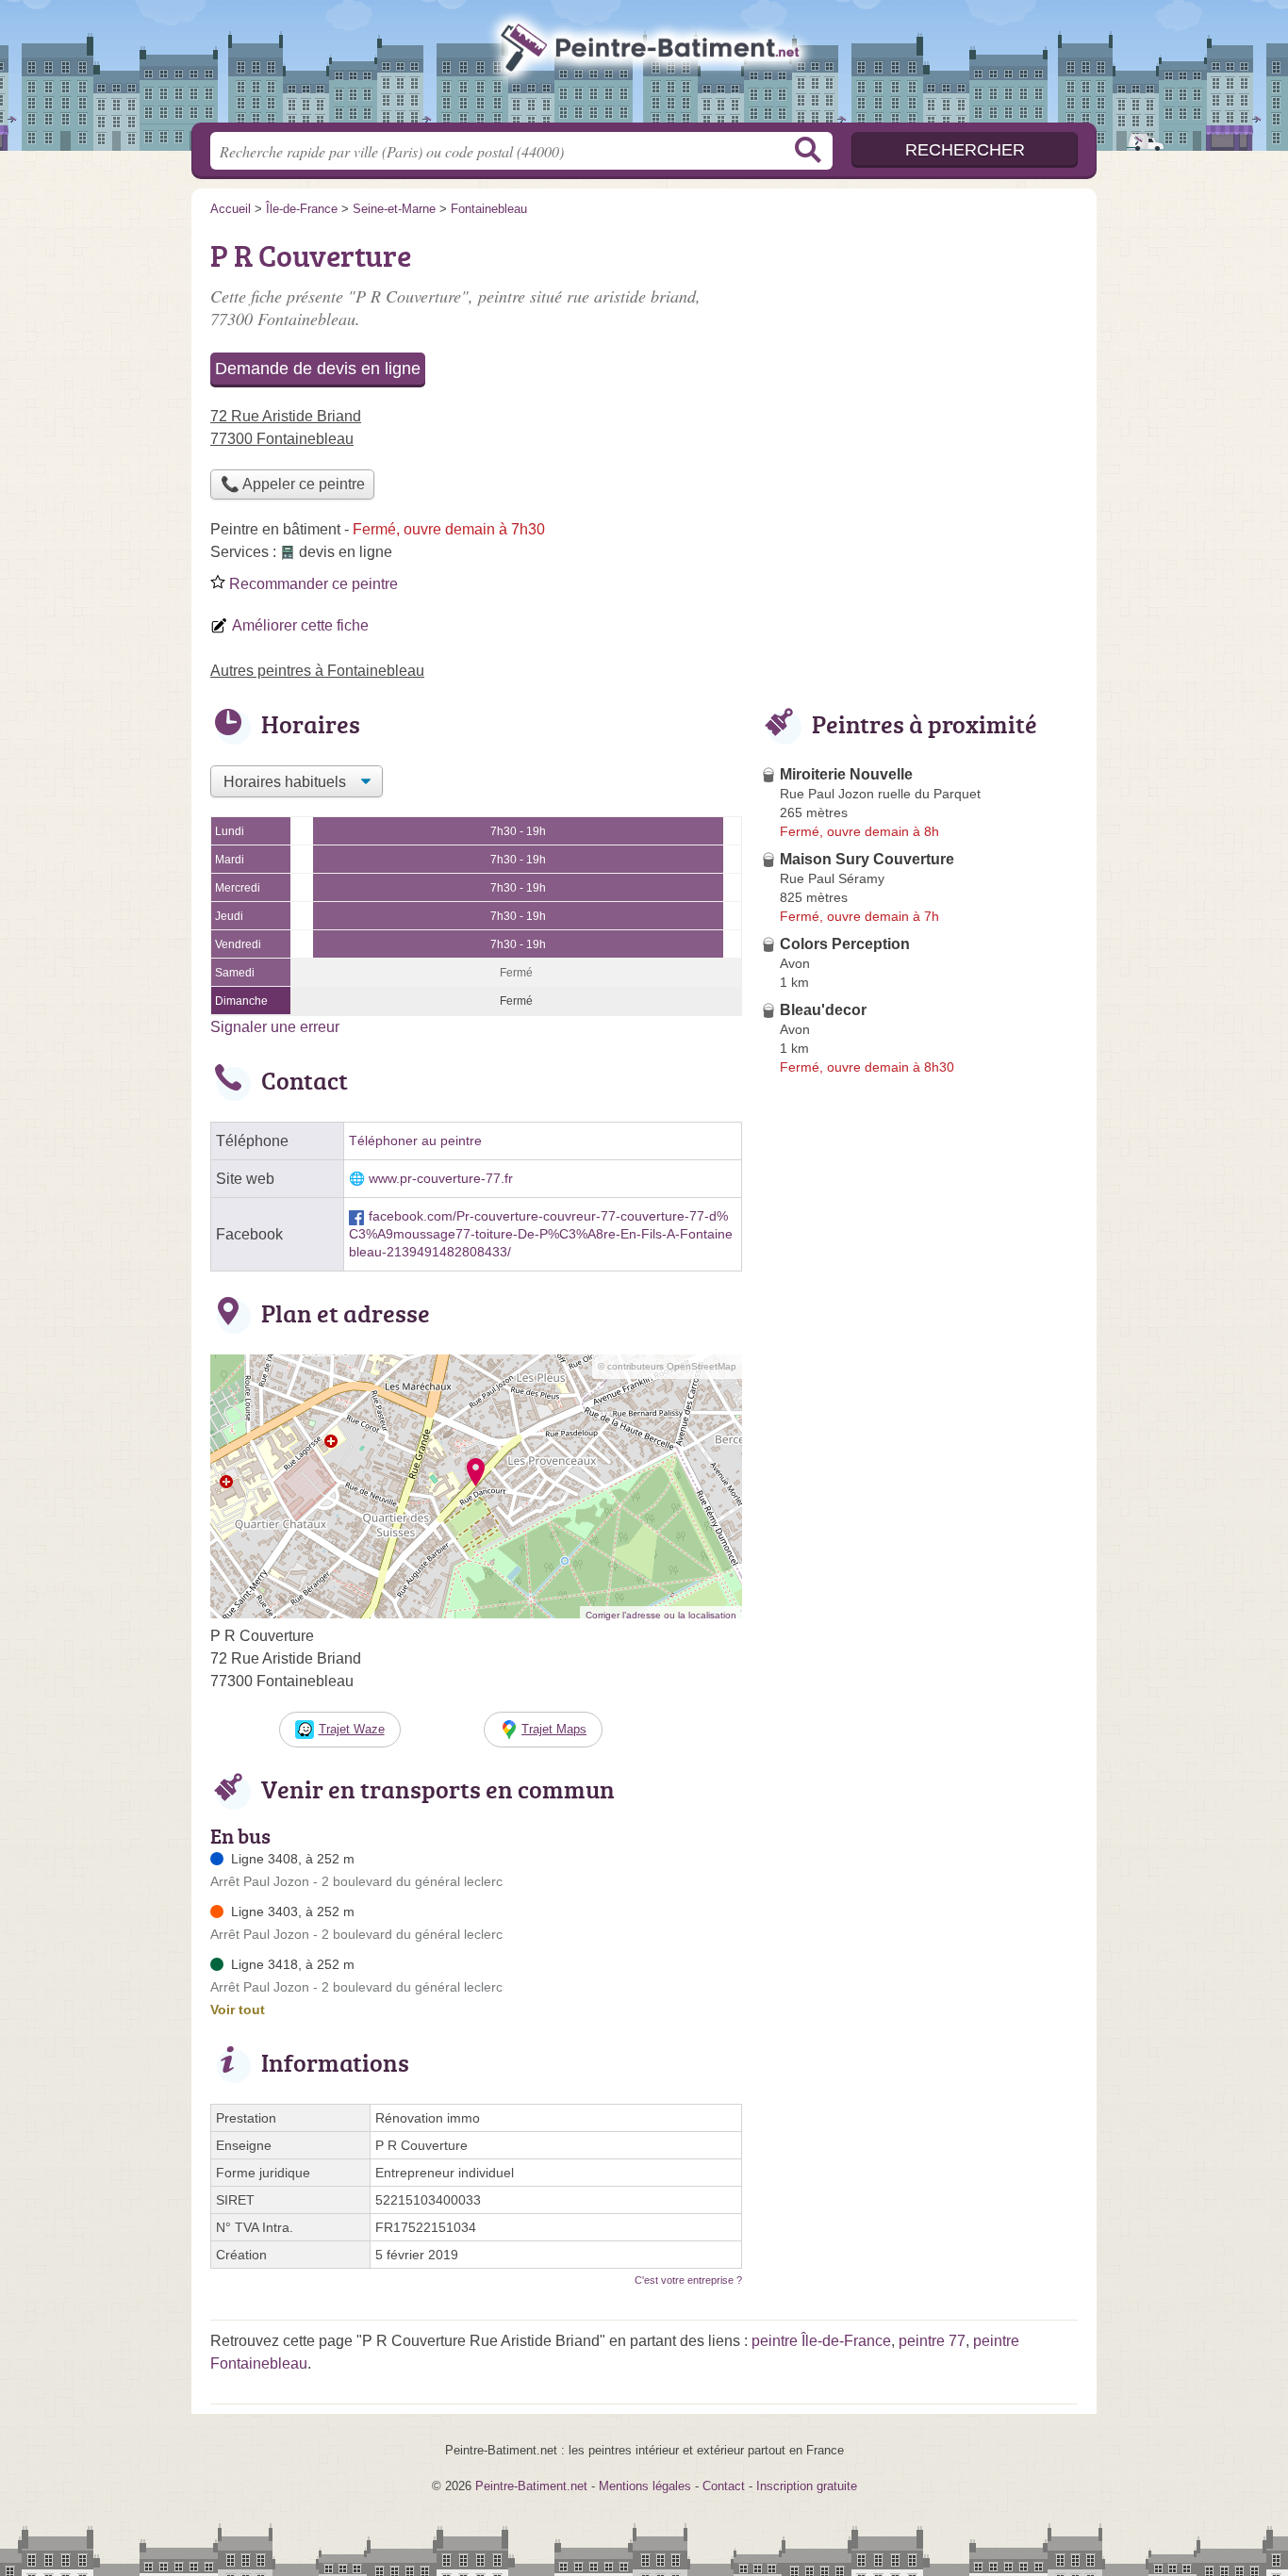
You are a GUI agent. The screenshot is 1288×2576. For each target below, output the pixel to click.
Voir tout (238, 2010)
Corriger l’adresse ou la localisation (661, 1615)
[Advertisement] (919, 364)
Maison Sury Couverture (867, 859)
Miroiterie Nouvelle (846, 774)
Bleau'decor (823, 1010)
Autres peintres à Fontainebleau (317, 671)
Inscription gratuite (807, 2486)
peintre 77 (932, 2341)
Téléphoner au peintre (415, 1141)
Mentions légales (645, 2486)
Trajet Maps (554, 1729)
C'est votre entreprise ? (688, 2280)
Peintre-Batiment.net (644, 67)
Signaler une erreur (275, 1027)
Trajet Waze (352, 1729)
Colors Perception (845, 944)
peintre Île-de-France (821, 2341)
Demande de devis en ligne (318, 369)
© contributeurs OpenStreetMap (667, 1366)
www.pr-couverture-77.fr (441, 1179)
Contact (724, 2486)
